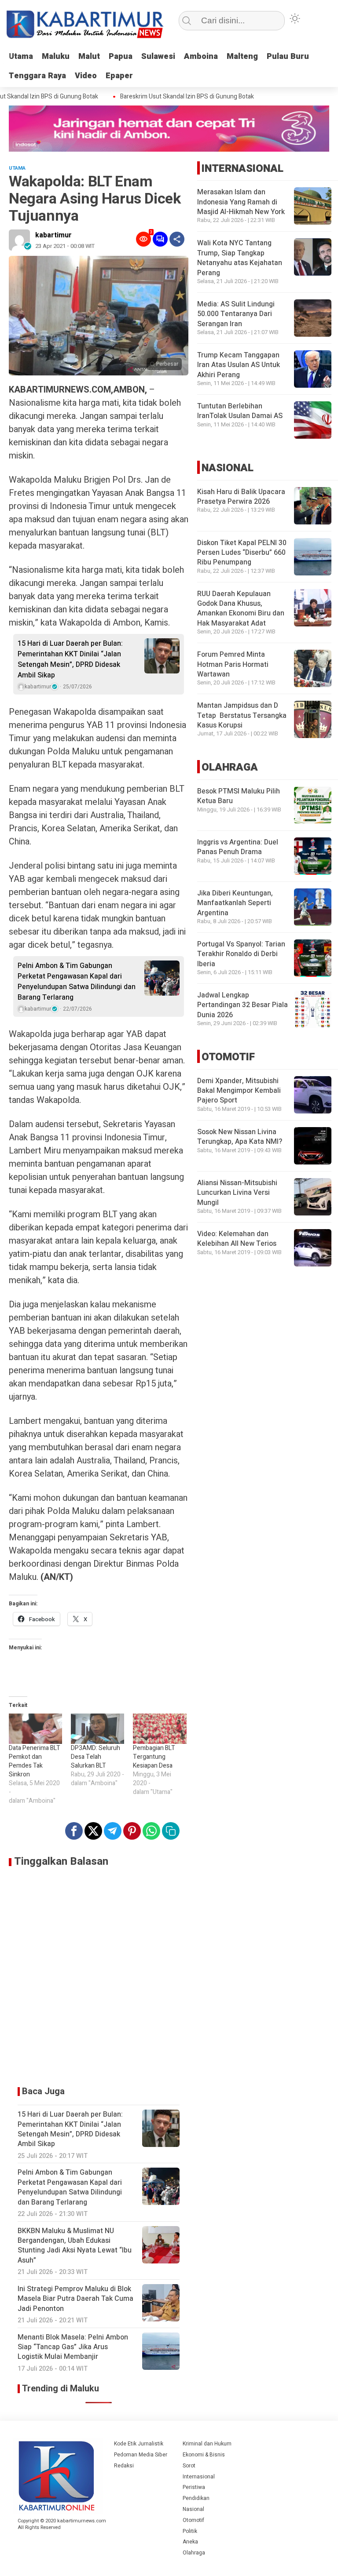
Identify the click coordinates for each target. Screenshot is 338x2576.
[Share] (177, 239)
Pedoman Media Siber (141, 2455)
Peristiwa (194, 2487)
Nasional (193, 2509)
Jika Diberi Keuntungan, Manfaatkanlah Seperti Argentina (235, 903)
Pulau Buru (288, 56)
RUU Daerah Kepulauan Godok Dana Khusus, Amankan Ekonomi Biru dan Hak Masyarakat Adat (241, 609)
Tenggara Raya (37, 76)
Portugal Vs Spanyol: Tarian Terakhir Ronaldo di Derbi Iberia (241, 954)
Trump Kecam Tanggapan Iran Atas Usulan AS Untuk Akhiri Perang (239, 365)
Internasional (199, 2477)
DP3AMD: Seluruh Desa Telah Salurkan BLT (96, 1757)
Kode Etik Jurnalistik (139, 2444)
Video (86, 76)
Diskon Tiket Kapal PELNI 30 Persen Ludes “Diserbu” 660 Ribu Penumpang (242, 553)
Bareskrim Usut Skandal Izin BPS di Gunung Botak (172, 97)
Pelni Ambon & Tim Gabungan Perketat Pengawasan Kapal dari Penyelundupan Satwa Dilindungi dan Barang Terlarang (77, 982)
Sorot (189, 2466)
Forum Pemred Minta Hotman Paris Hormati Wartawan (233, 664)
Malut (89, 56)
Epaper (119, 76)
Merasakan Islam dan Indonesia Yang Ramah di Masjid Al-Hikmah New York (241, 202)
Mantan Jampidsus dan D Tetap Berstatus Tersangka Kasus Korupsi (242, 715)
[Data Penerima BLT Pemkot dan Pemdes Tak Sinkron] (35, 1729)
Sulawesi (158, 56)
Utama (21, 56)
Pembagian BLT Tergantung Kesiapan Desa (154, 1757)
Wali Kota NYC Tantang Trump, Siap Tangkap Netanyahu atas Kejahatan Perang (240, 258)
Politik (190, 2531)
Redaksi (124, 2466)
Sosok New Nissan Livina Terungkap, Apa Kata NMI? (240, 1137)
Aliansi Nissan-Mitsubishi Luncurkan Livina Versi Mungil (237, 1193)
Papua (121, 56)
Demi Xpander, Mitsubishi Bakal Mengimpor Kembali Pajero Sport (239, 1091)
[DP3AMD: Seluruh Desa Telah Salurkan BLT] (97, 1729)
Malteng (242, 56)
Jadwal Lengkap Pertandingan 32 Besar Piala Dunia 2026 (242, 1005)
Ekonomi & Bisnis (204, 2455)
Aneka (190, 2542)
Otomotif (193, 2520)
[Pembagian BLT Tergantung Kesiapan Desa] (160, 1729)
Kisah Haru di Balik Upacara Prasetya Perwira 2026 (241, 497)
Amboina (201, 56)
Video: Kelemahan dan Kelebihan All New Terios (237, 1239)
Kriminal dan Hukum (207, 2444)
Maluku (56, 56)
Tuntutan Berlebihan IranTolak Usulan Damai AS (240, 411)
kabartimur (53, 235)
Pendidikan (196, 2498)
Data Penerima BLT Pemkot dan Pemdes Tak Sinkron (35, 1761)
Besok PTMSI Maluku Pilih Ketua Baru (239, 796)
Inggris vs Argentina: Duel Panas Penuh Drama (238, 847)
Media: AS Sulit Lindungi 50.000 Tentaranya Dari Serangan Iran (236, 314)
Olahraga (194, 2553)
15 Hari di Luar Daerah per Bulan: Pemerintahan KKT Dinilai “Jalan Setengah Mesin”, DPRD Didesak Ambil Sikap (70, 659)
